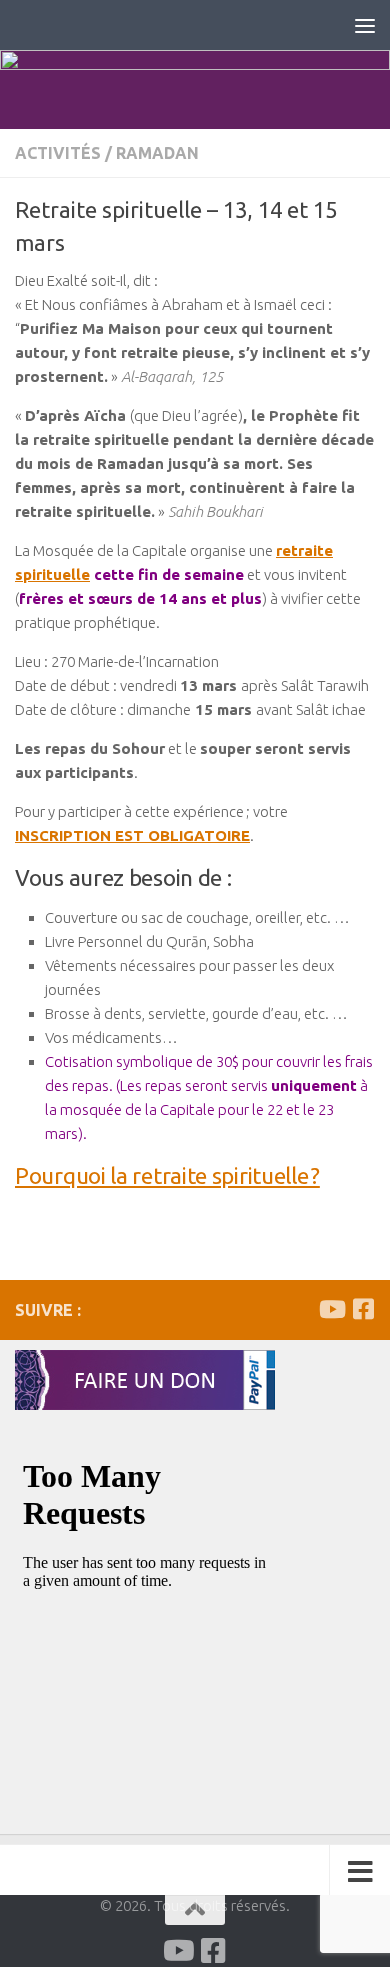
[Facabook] (363, 1309)
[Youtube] (331, 1309)
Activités (58, 153)
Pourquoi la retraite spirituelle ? (167, 1175)
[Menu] (365, 25)
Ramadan (157, 153)
